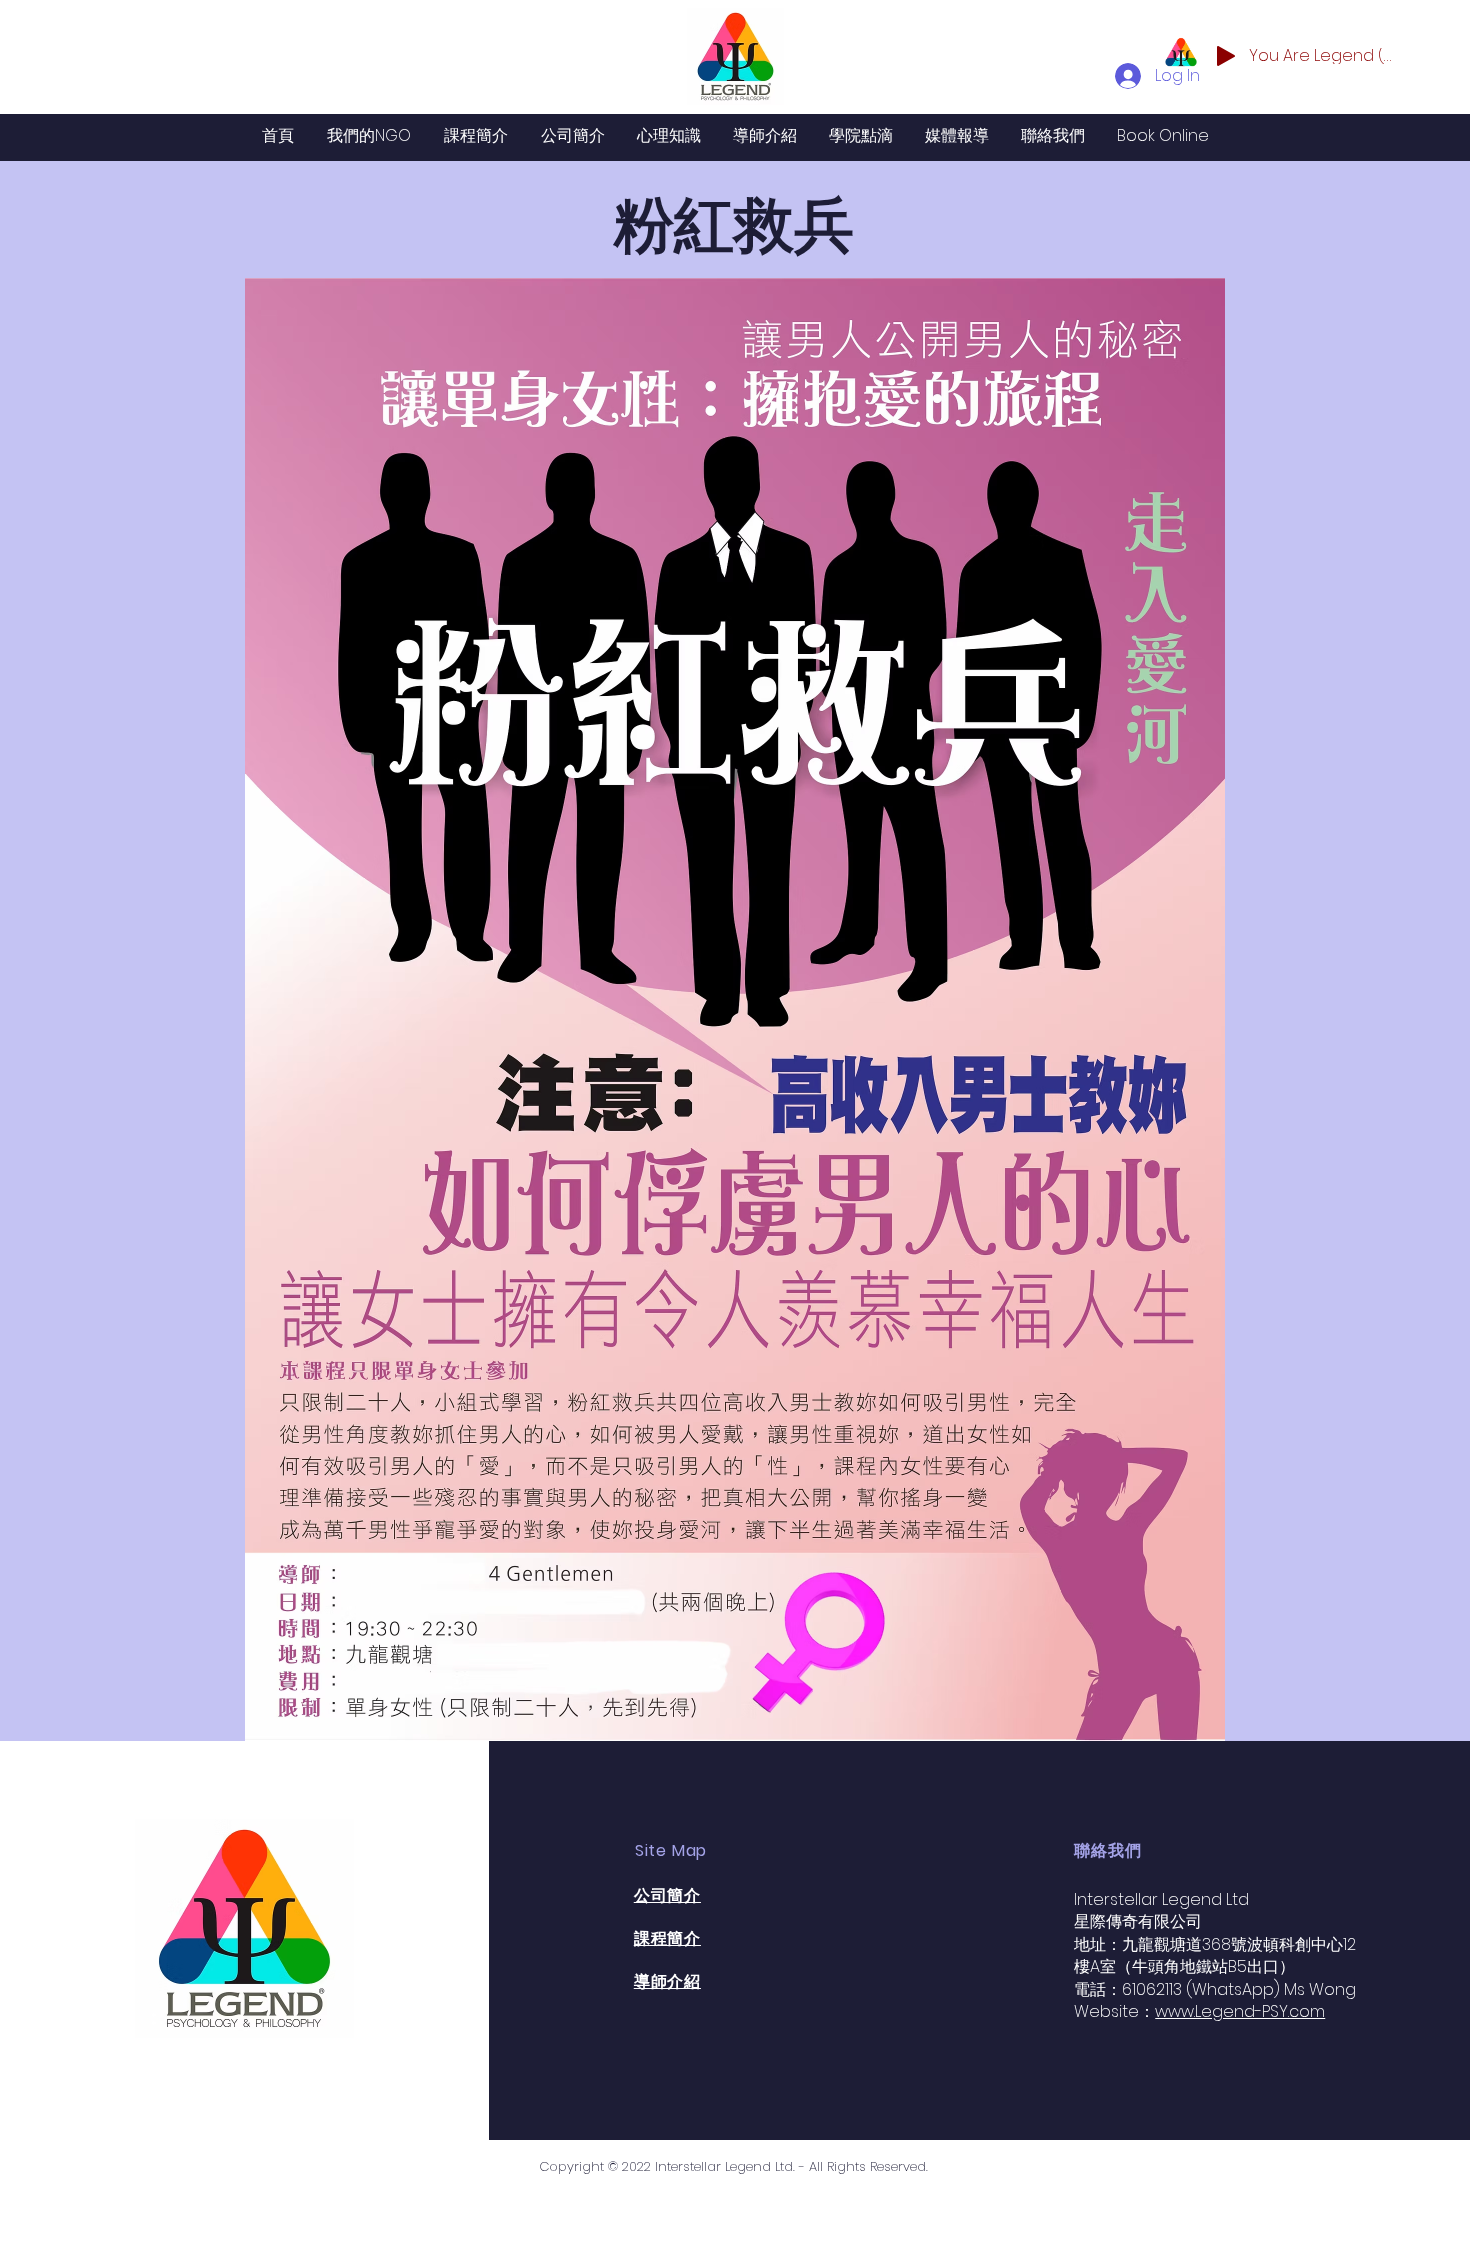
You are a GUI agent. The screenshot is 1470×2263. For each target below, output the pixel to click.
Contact (309, 2040)
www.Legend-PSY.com (1240, 2011)
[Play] (1226, 56)
